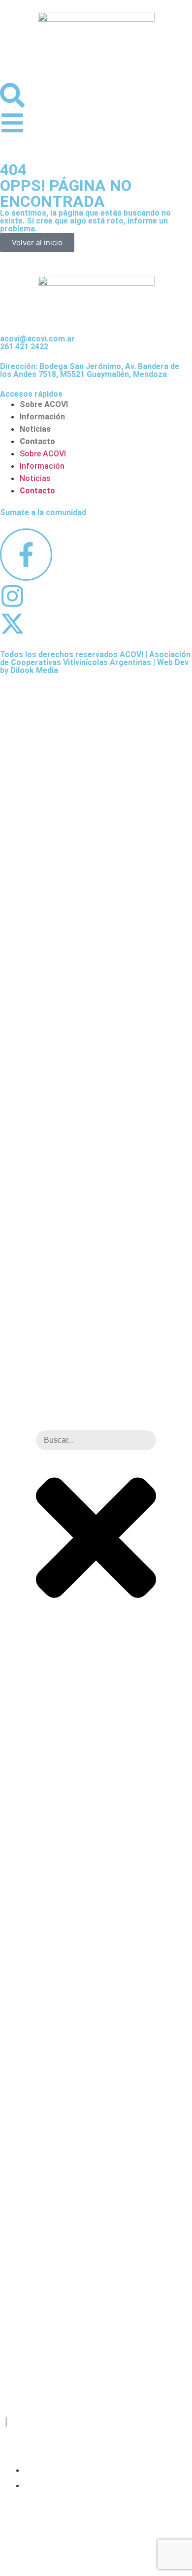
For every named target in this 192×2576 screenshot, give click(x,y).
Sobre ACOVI (44, 404)
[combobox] (96, 1440)
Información (42, 417)
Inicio (37, 2469)
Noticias (35, 429)
